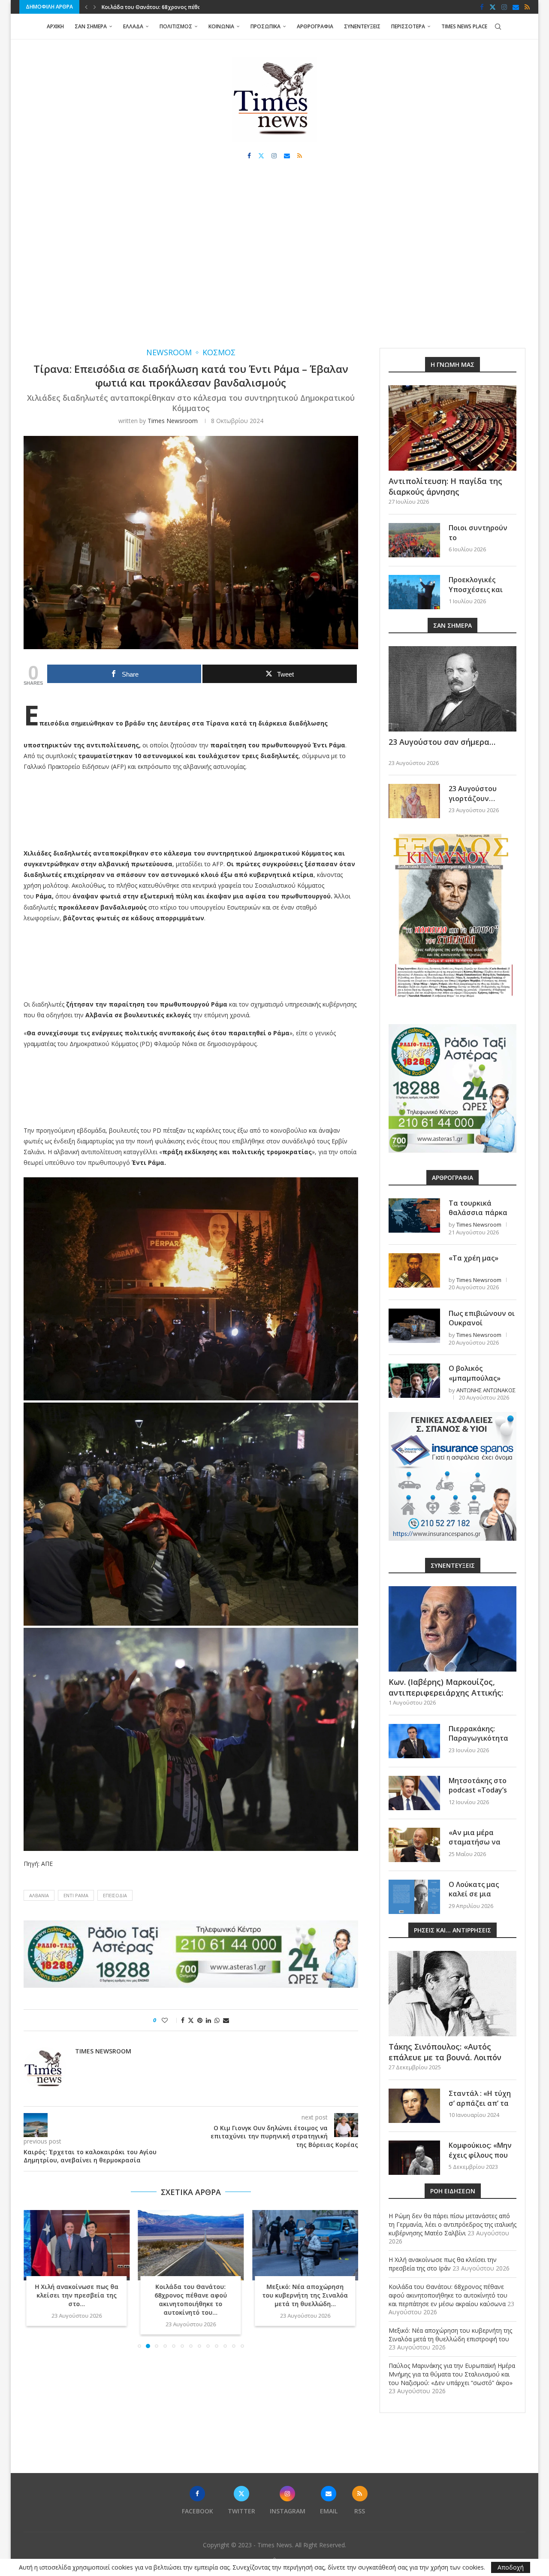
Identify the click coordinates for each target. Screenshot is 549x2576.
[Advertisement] (274, 262)
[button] (86, 7)
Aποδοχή (511, 2567)
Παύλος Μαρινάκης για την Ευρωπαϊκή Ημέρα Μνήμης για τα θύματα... (305, 2296)
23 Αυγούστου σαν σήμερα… (442, 742)
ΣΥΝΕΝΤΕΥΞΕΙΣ (362, 26)
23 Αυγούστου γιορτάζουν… (473, 793)
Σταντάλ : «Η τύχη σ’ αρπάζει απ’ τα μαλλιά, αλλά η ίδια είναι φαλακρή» (482, 2108)
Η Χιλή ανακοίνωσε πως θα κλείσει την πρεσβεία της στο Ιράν (443, 2264)
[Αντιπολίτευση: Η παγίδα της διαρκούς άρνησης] (452, 428)
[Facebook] (482, 7)
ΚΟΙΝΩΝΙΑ (221, 26)
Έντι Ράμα (76, 1895)
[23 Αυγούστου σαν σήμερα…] (452, 689)
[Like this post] (170, 2020)
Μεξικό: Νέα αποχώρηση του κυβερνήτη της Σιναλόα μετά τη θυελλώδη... (191, 2296)
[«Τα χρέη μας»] (414, 1270)
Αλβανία (39, 1895)
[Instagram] (504, 7)
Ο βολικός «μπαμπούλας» (475, 1373)
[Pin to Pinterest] (200, 2020)
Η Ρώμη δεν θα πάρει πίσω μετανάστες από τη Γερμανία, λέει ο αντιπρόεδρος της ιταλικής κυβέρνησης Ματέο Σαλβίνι (452, 2224)
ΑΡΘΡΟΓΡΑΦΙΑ (315, 26)
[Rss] (527, 7)
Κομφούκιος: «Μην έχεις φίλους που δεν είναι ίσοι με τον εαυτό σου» (480, 2160)
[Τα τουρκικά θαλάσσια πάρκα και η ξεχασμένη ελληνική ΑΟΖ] (414, 1215)
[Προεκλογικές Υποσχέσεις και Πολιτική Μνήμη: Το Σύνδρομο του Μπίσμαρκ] (414, 592)
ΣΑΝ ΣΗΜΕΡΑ (91, 26)
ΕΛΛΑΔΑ (133, 26)
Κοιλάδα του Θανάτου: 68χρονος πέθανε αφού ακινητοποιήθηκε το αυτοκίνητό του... (77, 2300)
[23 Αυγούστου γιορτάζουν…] (414, 801)
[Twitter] (493, 7)
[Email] (516, 7)
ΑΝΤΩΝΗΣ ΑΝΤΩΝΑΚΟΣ (486, 1390)
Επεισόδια (115, 1895)
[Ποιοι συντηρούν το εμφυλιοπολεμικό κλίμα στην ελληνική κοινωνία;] (414, 540)
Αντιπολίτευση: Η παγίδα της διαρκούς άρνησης (445, 486)
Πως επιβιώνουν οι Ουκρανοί (482, 1318)
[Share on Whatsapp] (217, 2020)
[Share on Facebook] (183, 2020)
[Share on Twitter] (191, 2020)
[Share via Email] (226, 2020)
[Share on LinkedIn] (208, 2020)
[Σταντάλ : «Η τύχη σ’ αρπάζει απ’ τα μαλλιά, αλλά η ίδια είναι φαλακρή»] (414, 2106)
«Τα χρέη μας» (474, 1258)
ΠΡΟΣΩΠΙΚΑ (265, 26)
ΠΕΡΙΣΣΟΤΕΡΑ (408, 26)
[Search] (498, 27)
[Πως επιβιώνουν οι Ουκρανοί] (414, 1326)
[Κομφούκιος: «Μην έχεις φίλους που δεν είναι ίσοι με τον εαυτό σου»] (414, 2158)
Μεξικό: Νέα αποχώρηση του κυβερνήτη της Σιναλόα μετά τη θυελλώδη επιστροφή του (450, 2335)
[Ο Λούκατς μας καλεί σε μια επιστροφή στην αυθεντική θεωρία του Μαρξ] (414, 1897)
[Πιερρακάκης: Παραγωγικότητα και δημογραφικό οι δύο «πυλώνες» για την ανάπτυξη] (414, 1741)
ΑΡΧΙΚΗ (55, 26)
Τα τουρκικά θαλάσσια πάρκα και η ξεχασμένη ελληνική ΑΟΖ (478, 1217)
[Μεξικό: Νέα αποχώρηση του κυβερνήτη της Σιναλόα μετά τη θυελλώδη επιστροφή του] (191, 2245)
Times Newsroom (173, 421)
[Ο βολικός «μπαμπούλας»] (414, 1381)
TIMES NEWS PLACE (464, 26)
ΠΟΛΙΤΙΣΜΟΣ (176, 26)
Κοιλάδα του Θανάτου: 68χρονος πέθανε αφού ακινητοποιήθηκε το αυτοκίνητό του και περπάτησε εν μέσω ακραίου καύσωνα (448, 2295)
